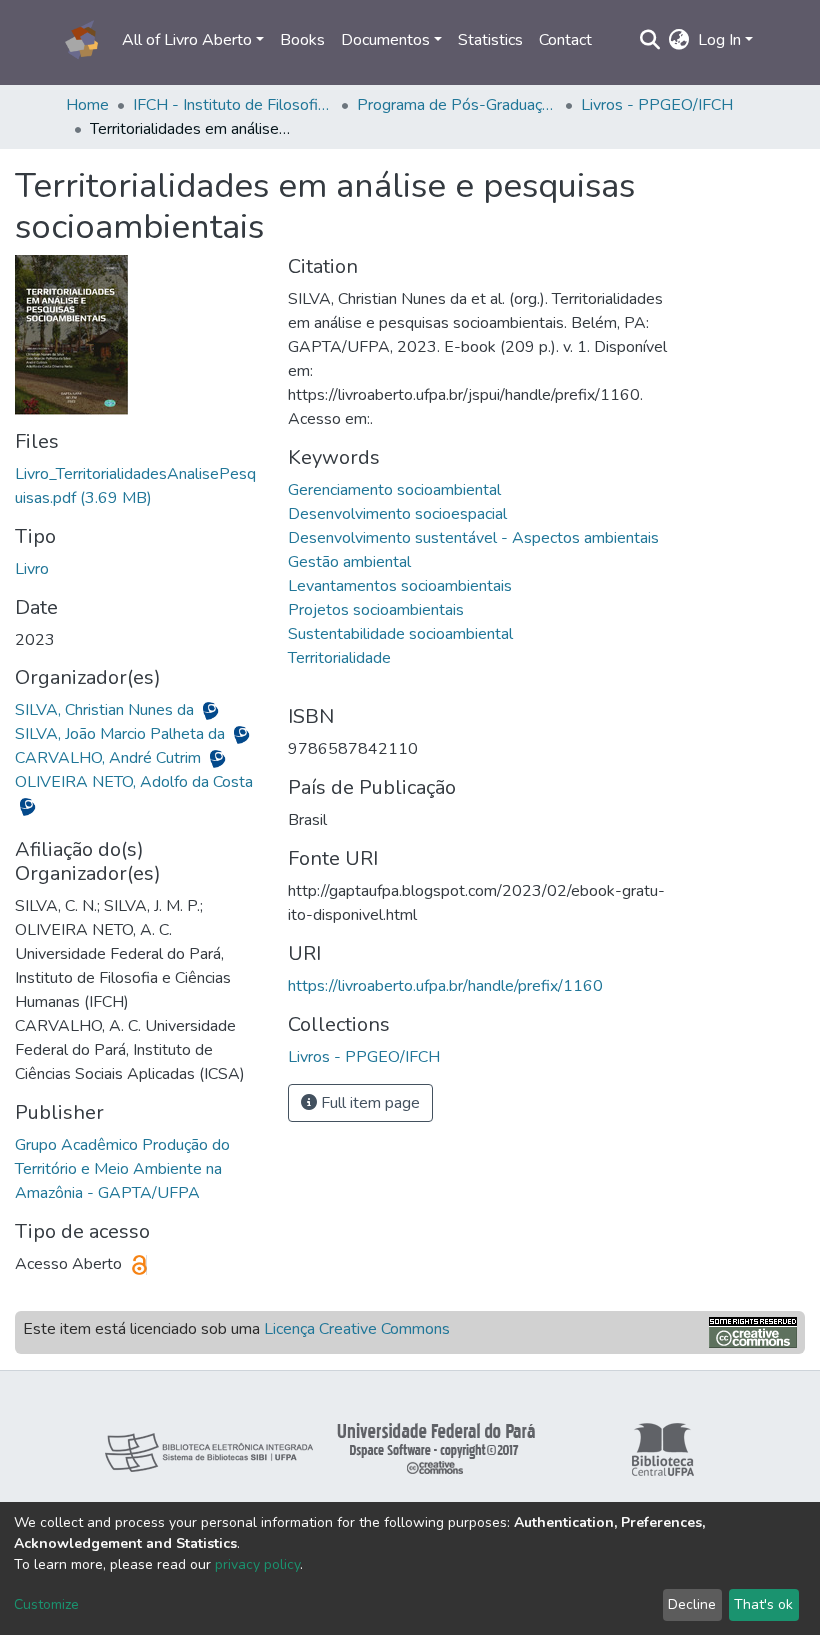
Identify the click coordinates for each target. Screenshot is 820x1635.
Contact (565, 40)
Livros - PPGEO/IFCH (657, 105)
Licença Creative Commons (357, 1329)
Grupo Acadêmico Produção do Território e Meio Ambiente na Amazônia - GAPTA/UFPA (122, 1169)
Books (302, 40)
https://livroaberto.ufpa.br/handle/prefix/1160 (445, 986)
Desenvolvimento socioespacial (397, 514)
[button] (679, 40)
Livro (32, 569)
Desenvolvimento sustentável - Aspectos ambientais (473, 538)
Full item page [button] (368, 1103)
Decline (692, 1604)
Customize (46, 1604)
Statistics (490, 40)
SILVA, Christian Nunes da (106, 710)
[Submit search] (650, 40)
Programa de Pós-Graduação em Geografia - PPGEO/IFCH (457, 105)
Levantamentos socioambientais (400, 586)
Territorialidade (339, 658)
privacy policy (257, 1564)
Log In (719, 40)
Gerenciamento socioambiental (394, 490)
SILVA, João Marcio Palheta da (122, 734)
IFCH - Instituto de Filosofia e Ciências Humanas (233, 105)
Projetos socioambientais (376, 610)
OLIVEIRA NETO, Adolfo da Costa (134, 782)
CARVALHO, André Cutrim (110, 758)
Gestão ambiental (349, 562)
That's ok (763, 1604)
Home (87, 105)
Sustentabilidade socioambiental (400, 634)
